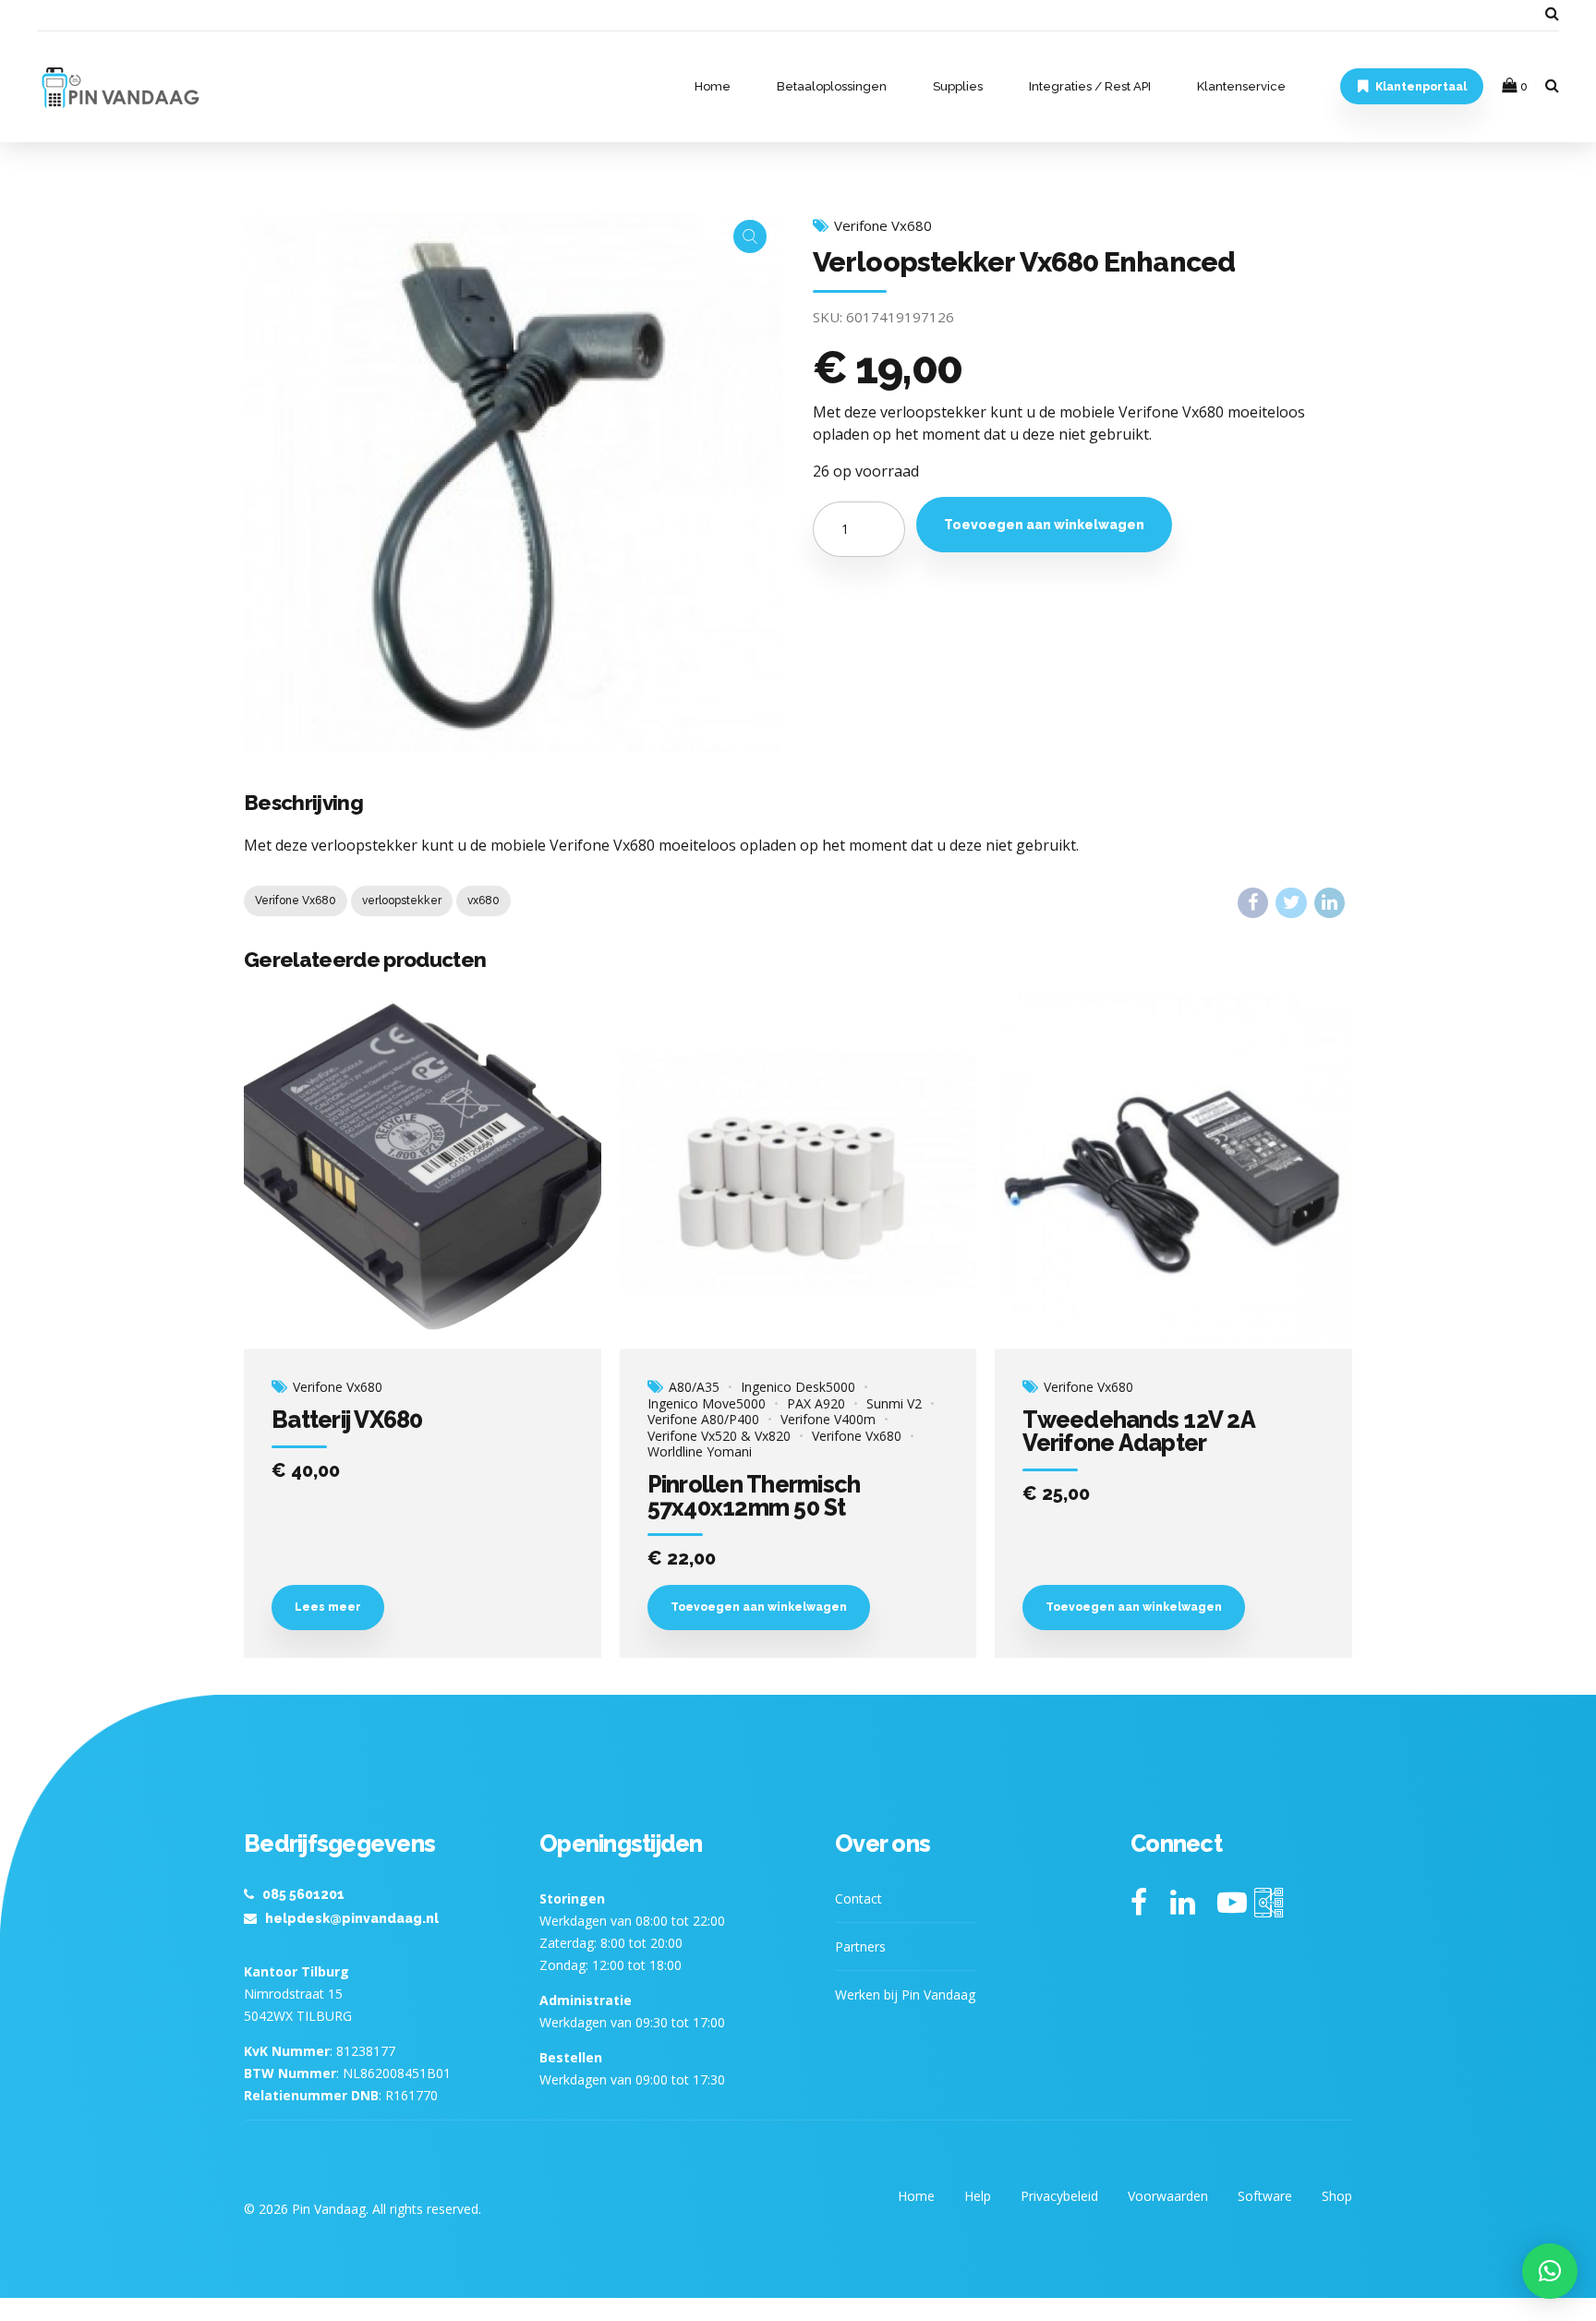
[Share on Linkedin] (1330, 903)
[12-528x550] (1173, 1170)
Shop (1337, 2196)
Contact (858, 1898)
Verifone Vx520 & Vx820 (719, 1436)
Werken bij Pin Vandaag (905, 1995)
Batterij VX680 (347, 1420)
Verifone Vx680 (883, 226)
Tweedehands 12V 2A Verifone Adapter (1138, 1431)
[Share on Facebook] (1253, 903)
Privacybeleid (1059, 2196)
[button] (1550, 2271)
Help (978, 2196)
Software (1265, 2196)
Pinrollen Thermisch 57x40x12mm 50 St (754, 1496)
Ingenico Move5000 (707, 1404)
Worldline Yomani (700, 1452)
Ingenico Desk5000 (798, 1387)
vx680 (484, 901)
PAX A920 (816, 1404)
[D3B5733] (423, 1170)
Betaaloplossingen (832, 86)
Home (713, 86)
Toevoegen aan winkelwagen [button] (759, 1607)
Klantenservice (1241, 86)
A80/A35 (694, 1387)
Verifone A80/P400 (703, 1420)
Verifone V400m (828, 1420)
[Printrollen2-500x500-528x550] (798, 1170)
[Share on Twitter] (1291, 903)
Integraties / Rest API (1090, 86)
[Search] (1552, 13)
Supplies (958, 86)
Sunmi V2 (894, 1404)
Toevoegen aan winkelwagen (1044, 525)
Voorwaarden (1168, 2196)
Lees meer (328, 1607)
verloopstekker (402, 901)
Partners (860, 1946)
